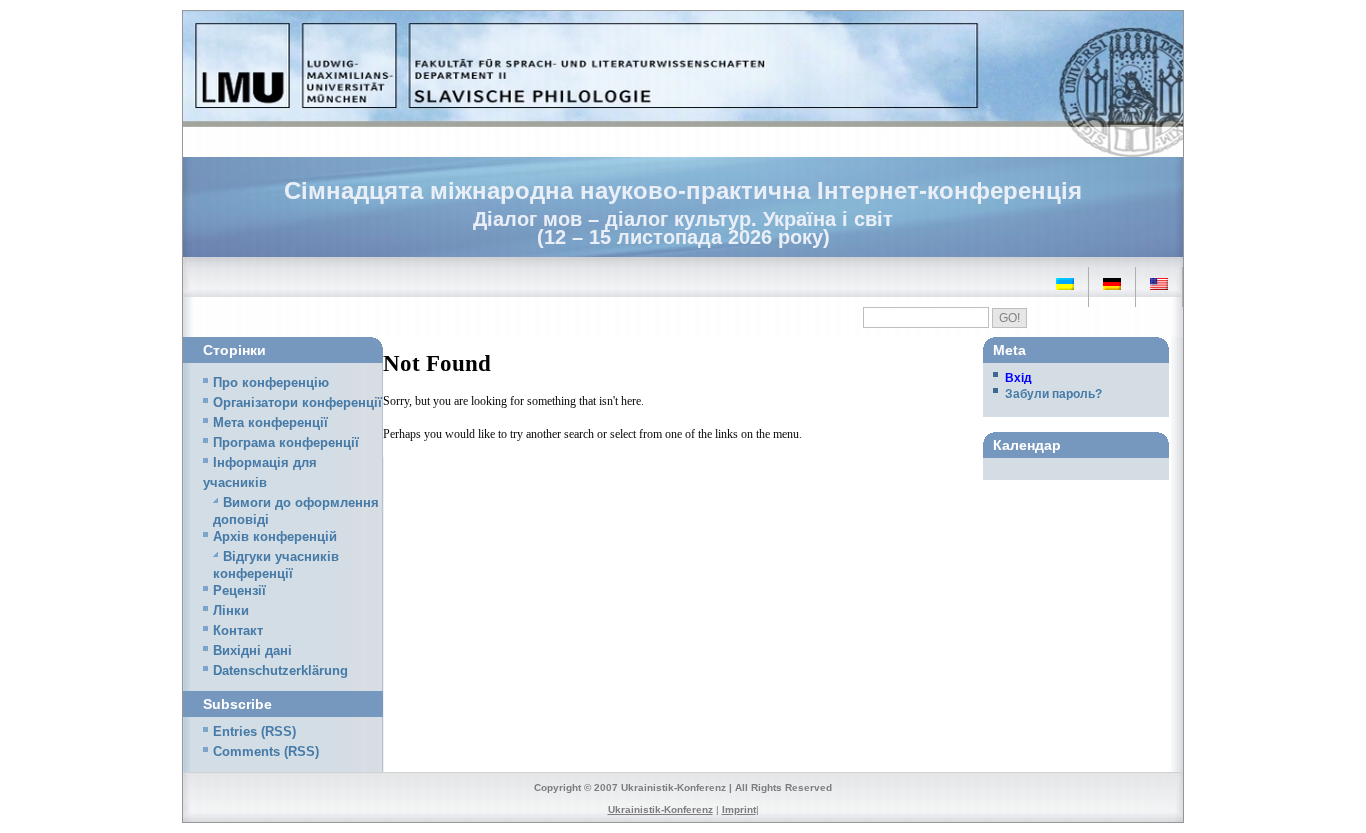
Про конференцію (271, 383)
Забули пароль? (1053, 394)
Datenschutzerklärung (280, 671)
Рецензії (239, 591)
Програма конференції (286, 443)
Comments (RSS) (266, 752)
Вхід (1018, 378)
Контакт (238, 631)
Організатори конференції (297, 403)
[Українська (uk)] (1065, 284)
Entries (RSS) (254, 732)
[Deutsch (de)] (1112, 284)
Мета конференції (270, 423)
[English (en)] (1159, 284)
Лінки (231, 611)
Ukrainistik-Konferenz (660, 809)
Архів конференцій (275, 537)
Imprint (739, 809)
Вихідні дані (252, 651)
